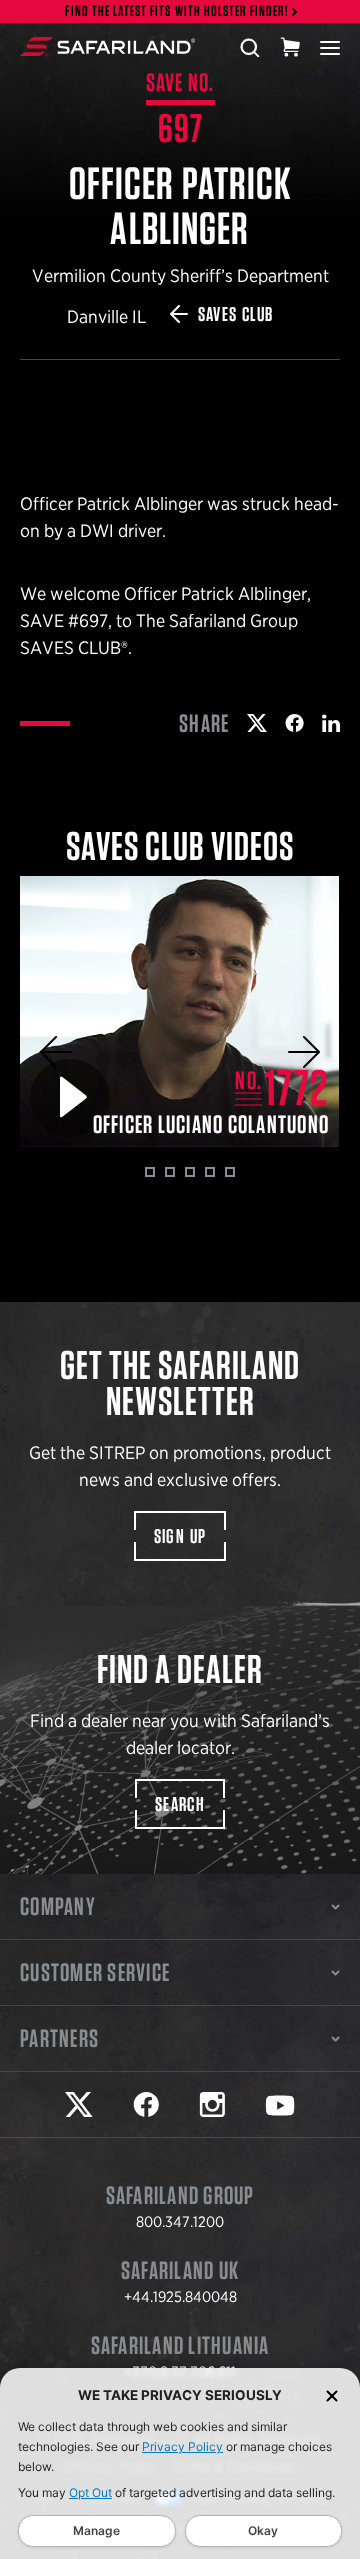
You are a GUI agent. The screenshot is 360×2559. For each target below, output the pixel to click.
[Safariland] (107, 47)
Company (58, 1906)
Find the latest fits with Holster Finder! (177, 11)
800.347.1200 (180, 2222)
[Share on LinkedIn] (331, 723)
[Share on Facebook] (294, 723)
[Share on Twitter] (257, 723)
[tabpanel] (180, 1011)
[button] (56, 1052)
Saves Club (236, 314)
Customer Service (95, 1972)
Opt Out (90, 2492)
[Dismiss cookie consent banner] (332, 2395)
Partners (59, 2038)
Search (180, 1804)
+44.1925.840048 (180, 2297)
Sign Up (180, 1536)
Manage (96, 2530)
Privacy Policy (182, 2446)
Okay (263, 2530)
